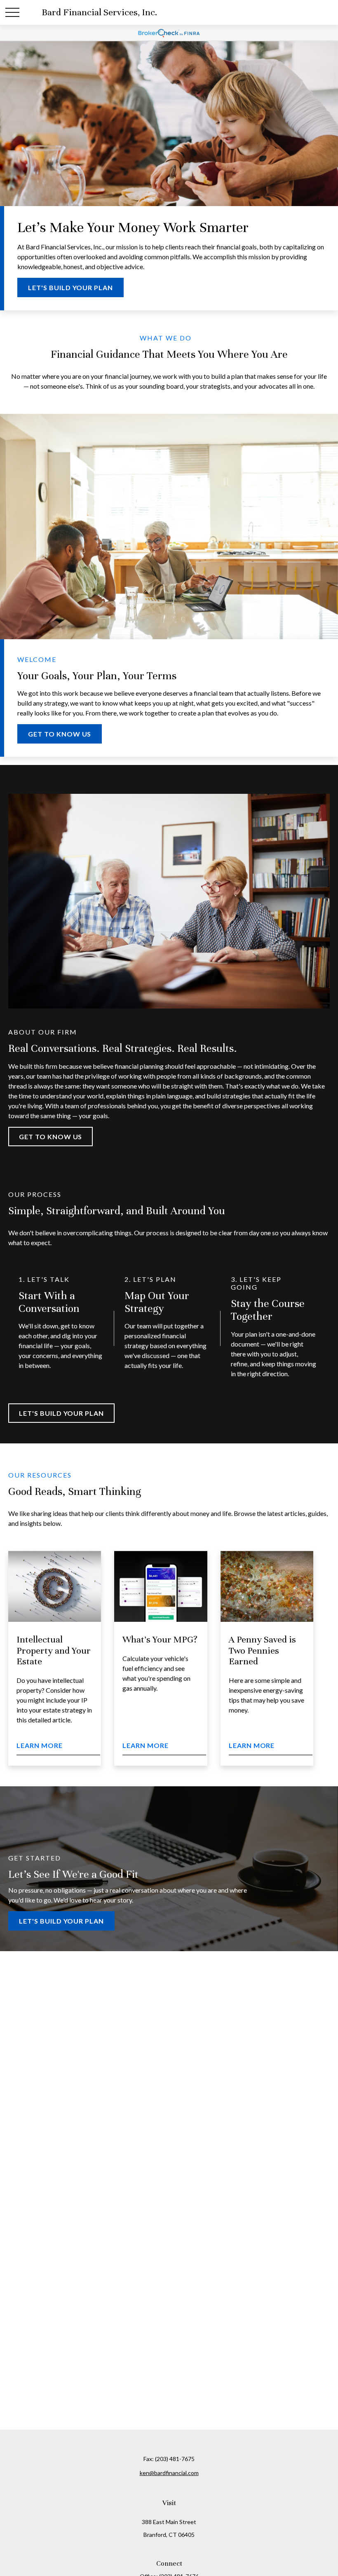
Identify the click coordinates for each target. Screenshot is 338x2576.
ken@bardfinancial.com (169, 2473)
